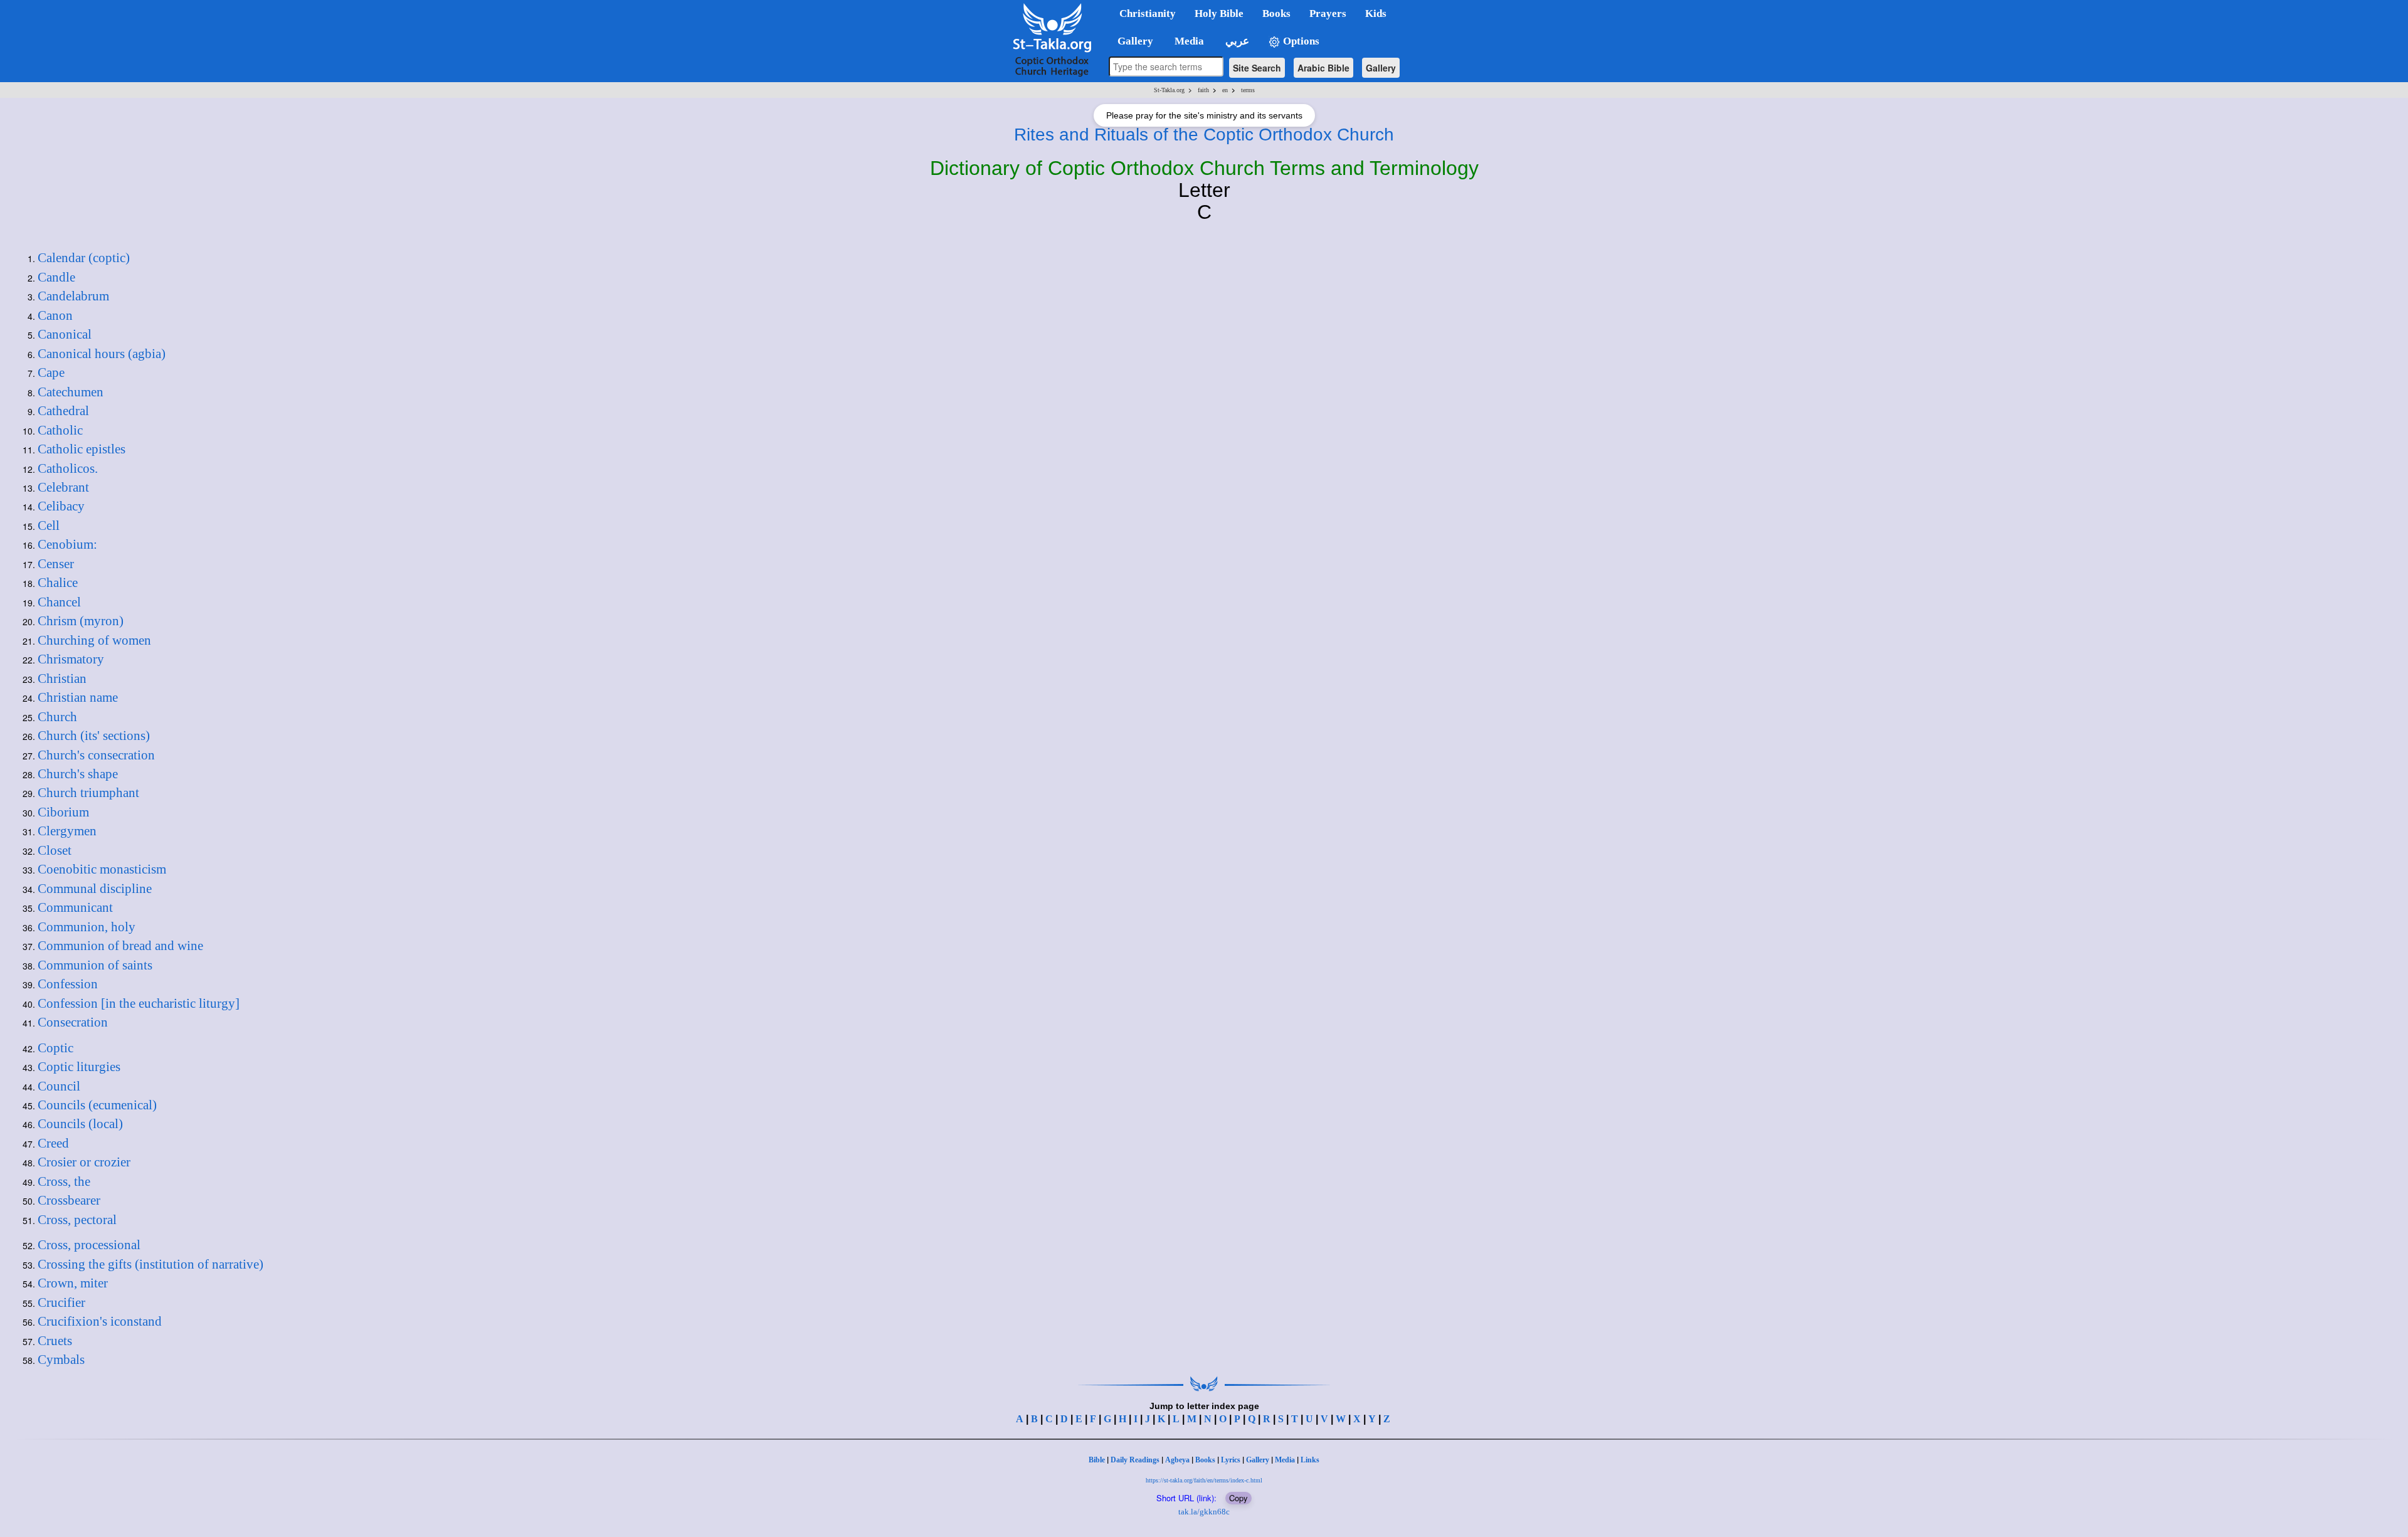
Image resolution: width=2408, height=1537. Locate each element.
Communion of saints (95, 965)
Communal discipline (95, 889)
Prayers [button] (1328, 13)
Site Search (1257, 68)
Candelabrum (73, 296)
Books (1205, 1460)
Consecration (73, 1022)
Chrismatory (71, 659)
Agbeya (1177, 1460)
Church (57, 717)
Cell (49, 526)
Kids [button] (1376, 13)
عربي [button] (1236, 41)
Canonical (65, 334)
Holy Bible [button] (1219, 13)
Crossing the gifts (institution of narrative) (150, 1264)
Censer (56, 564)
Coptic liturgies (79, 1067)
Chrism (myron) (81, 621)
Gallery (1381, 68)
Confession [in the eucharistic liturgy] (139, 1003)
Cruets (55, 1341)
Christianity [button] (1148, 13)
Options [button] (1300, 41)
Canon (55, 315)
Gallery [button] (1132, 41)
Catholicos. (68, 468)
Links (1310, 1460)
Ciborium (63, 812)
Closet (55, 850)
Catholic (60, 430)
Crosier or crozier (84, 1162)
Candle (56, 277)
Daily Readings (1135, 1460)
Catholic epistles (82, 449)
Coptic (55, 1048)
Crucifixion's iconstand (100, 1321)
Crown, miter (73, 1283)
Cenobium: (67, 544)
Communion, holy (87, 927)
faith (1203, 90)
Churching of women (94, 640)
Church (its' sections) (94, 736)
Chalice (58, 583)
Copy (1238, 1498)
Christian (62, 679)
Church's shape (78, 774)
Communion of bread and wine (120, 946)
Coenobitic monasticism (102, 869)
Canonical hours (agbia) (102, 354)
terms (1248, 90)
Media (1285, 1460)
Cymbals (61, 1360)
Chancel (59, 602)
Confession (68, 984)
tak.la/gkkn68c (1204, 1512)
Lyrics (1231, 1460)
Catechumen (71, 392)
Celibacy (61, 506)
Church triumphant (88, 793)
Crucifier (61, 1302)
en (1225, 90)
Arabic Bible (1323, 68)
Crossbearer (69, 1200)
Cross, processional (89, 1245)
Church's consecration (96, 755)
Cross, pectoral (77, 1220)
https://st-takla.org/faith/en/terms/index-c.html (1204, 1480)
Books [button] (1276, 13)
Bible (1097, 1460)
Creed (53, 1143)
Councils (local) (80, 1124)
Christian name (78, 697)
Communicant (75, 907)
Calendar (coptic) (84, 258)
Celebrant (63, 487)
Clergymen (67, 831)
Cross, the (64, 1181)
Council (59, 1086)
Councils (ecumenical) (97, 1105)
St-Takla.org (1169, 90)
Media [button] (1188, 41)
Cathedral (63, 411)
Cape (51, 372)
